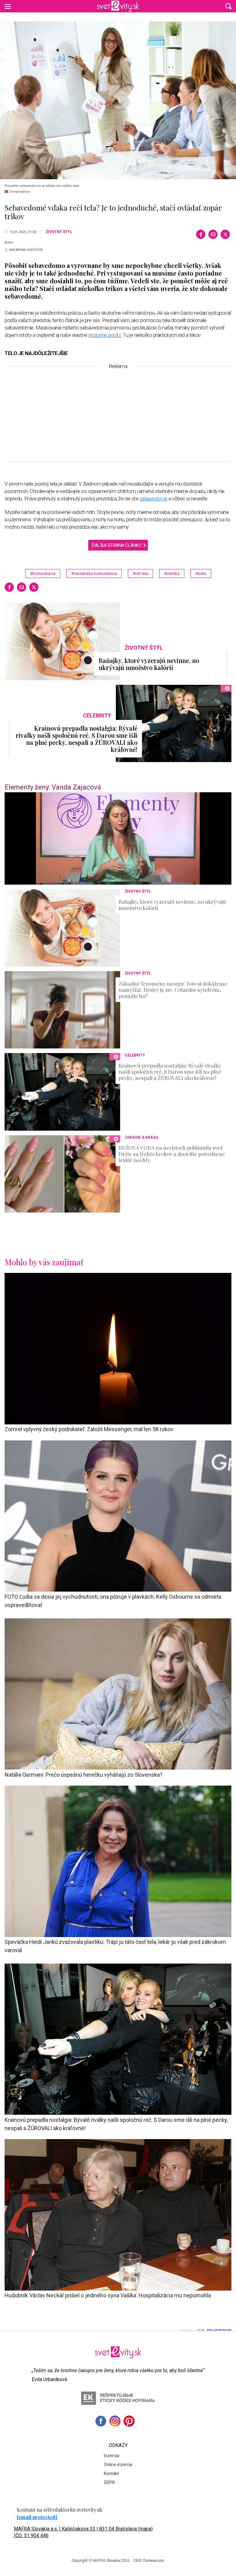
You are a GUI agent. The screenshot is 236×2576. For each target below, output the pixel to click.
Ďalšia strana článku (116, 545)
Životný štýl (59, 232)
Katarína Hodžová (26, 250)
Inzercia (112, 2456)
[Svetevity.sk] (118, 6)
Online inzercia (118, 2465)
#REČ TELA (140, 573)
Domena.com (154, 2561)
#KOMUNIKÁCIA (43, 573)
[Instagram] (115, 2421)
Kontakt (111, 2473)
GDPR (109, 2482)
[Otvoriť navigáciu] (8, 6)
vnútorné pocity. (105, 335)
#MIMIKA (172, 573)
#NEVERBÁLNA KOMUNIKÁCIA (94, 573)
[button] (228, 6)
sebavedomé (153, 499)
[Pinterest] (129, 2421)
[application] (118, 838)
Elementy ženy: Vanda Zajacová (53, 787)
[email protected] (37, 2517)
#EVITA (201, 573)
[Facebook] (201, 234)
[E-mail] (213, 234)
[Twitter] (225, 234)
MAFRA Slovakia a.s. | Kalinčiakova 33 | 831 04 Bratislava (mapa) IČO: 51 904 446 (83, 2532)
